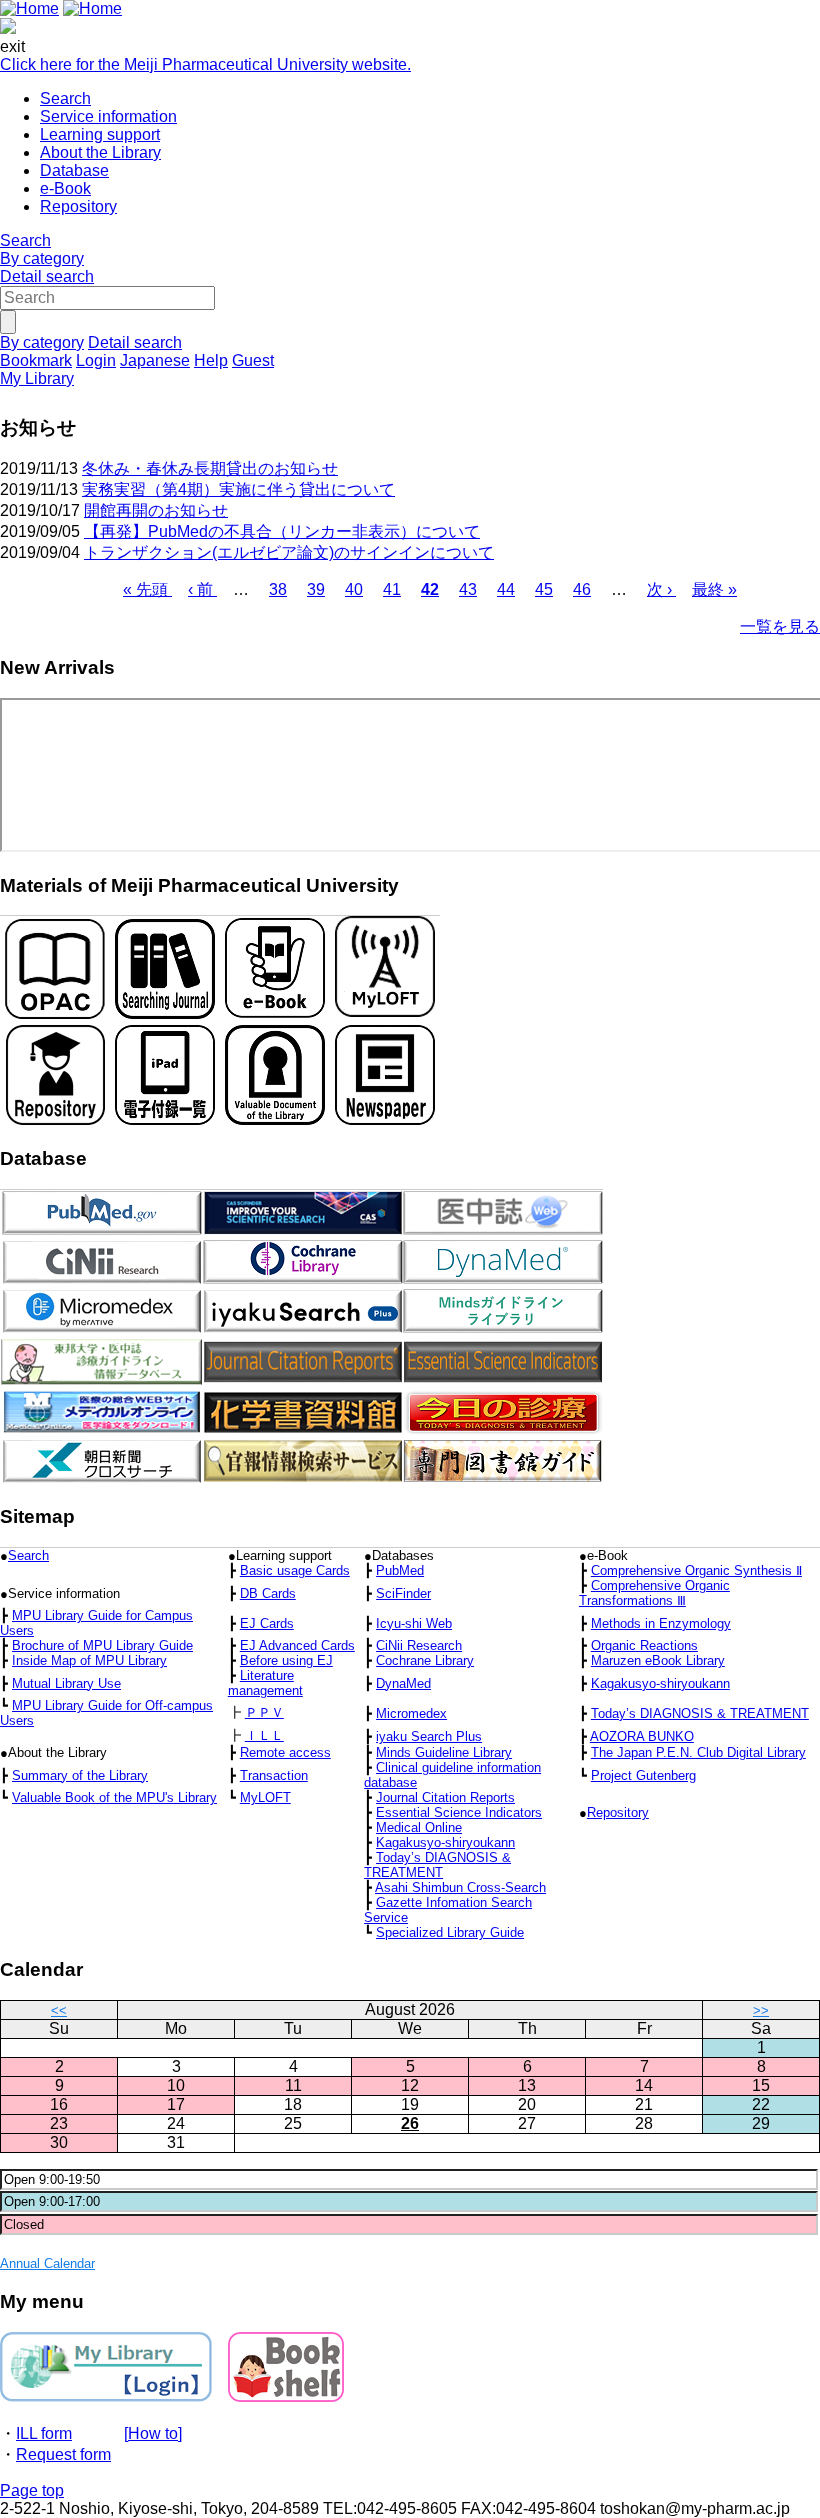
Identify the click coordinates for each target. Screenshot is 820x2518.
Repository (78, 206)
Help (211, 360)
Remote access (285, 1752)
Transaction (274, 1775)
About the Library (100, 152)
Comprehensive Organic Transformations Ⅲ (654, 1593)
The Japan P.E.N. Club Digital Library (698, 1752)
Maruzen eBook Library (658, 1660)
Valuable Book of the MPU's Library (114, 1797)
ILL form (44, 2433)
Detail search (47, 276)
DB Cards (268, 1593)
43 (468, 589)
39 (316, 589)
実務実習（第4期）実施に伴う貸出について (238, 489)
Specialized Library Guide (450, 1932)
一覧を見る (780, 626)
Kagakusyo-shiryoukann (660, 1683)
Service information (108, 116)
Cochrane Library (425, 1660)
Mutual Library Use (66, 1683)
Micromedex (411, 1713)
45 (544, 589)
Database (74, 170)
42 (430, 589)
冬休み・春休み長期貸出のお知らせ (210, 468)
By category (42, 258)
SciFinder (403, 1593)
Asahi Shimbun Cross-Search (460, 1887)
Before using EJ (286, 1660)
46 (582, 589)
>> (761, 2010)
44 (506, 589)
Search (65, 98)
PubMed (400, 1570)
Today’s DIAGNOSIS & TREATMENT (700, 1713)
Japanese (155, 360)
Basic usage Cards (295, 1570)
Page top (32, 2490)
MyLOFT (265, 1797)
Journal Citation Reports (445, 1797)
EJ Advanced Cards (297, 1645)
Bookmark (36, 360)
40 (354, 589)
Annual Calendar (47, 2263)
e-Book (65, 188)
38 (278, 589)
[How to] (153, 2433)
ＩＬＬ (264, 1735)
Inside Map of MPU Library (89, 1660)
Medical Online (419, 1827)
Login (96, 360)
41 (392, 589)
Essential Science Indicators (459, 1812)
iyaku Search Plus (429, 1736)
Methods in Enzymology (661, 1623)
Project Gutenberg (643, 1775)
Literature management (265, 1683)
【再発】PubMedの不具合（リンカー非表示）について (282, 531)
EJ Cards (267, 1623)
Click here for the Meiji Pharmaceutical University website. (205, 64)
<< (59, 2010)
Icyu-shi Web (414, 1623)
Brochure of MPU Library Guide (102, 1645)
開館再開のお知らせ (156, 510)
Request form (63, 2454)
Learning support (100, 134)
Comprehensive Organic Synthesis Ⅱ (696, 1570)
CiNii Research (419, 1645)
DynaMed (403, 1683)
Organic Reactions (644, 1645)
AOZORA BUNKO (642, 1736)
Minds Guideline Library (444, 1752)
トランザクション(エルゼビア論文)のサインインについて (289, 552)
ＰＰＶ (264, 1712)
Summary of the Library (80, 1775)
